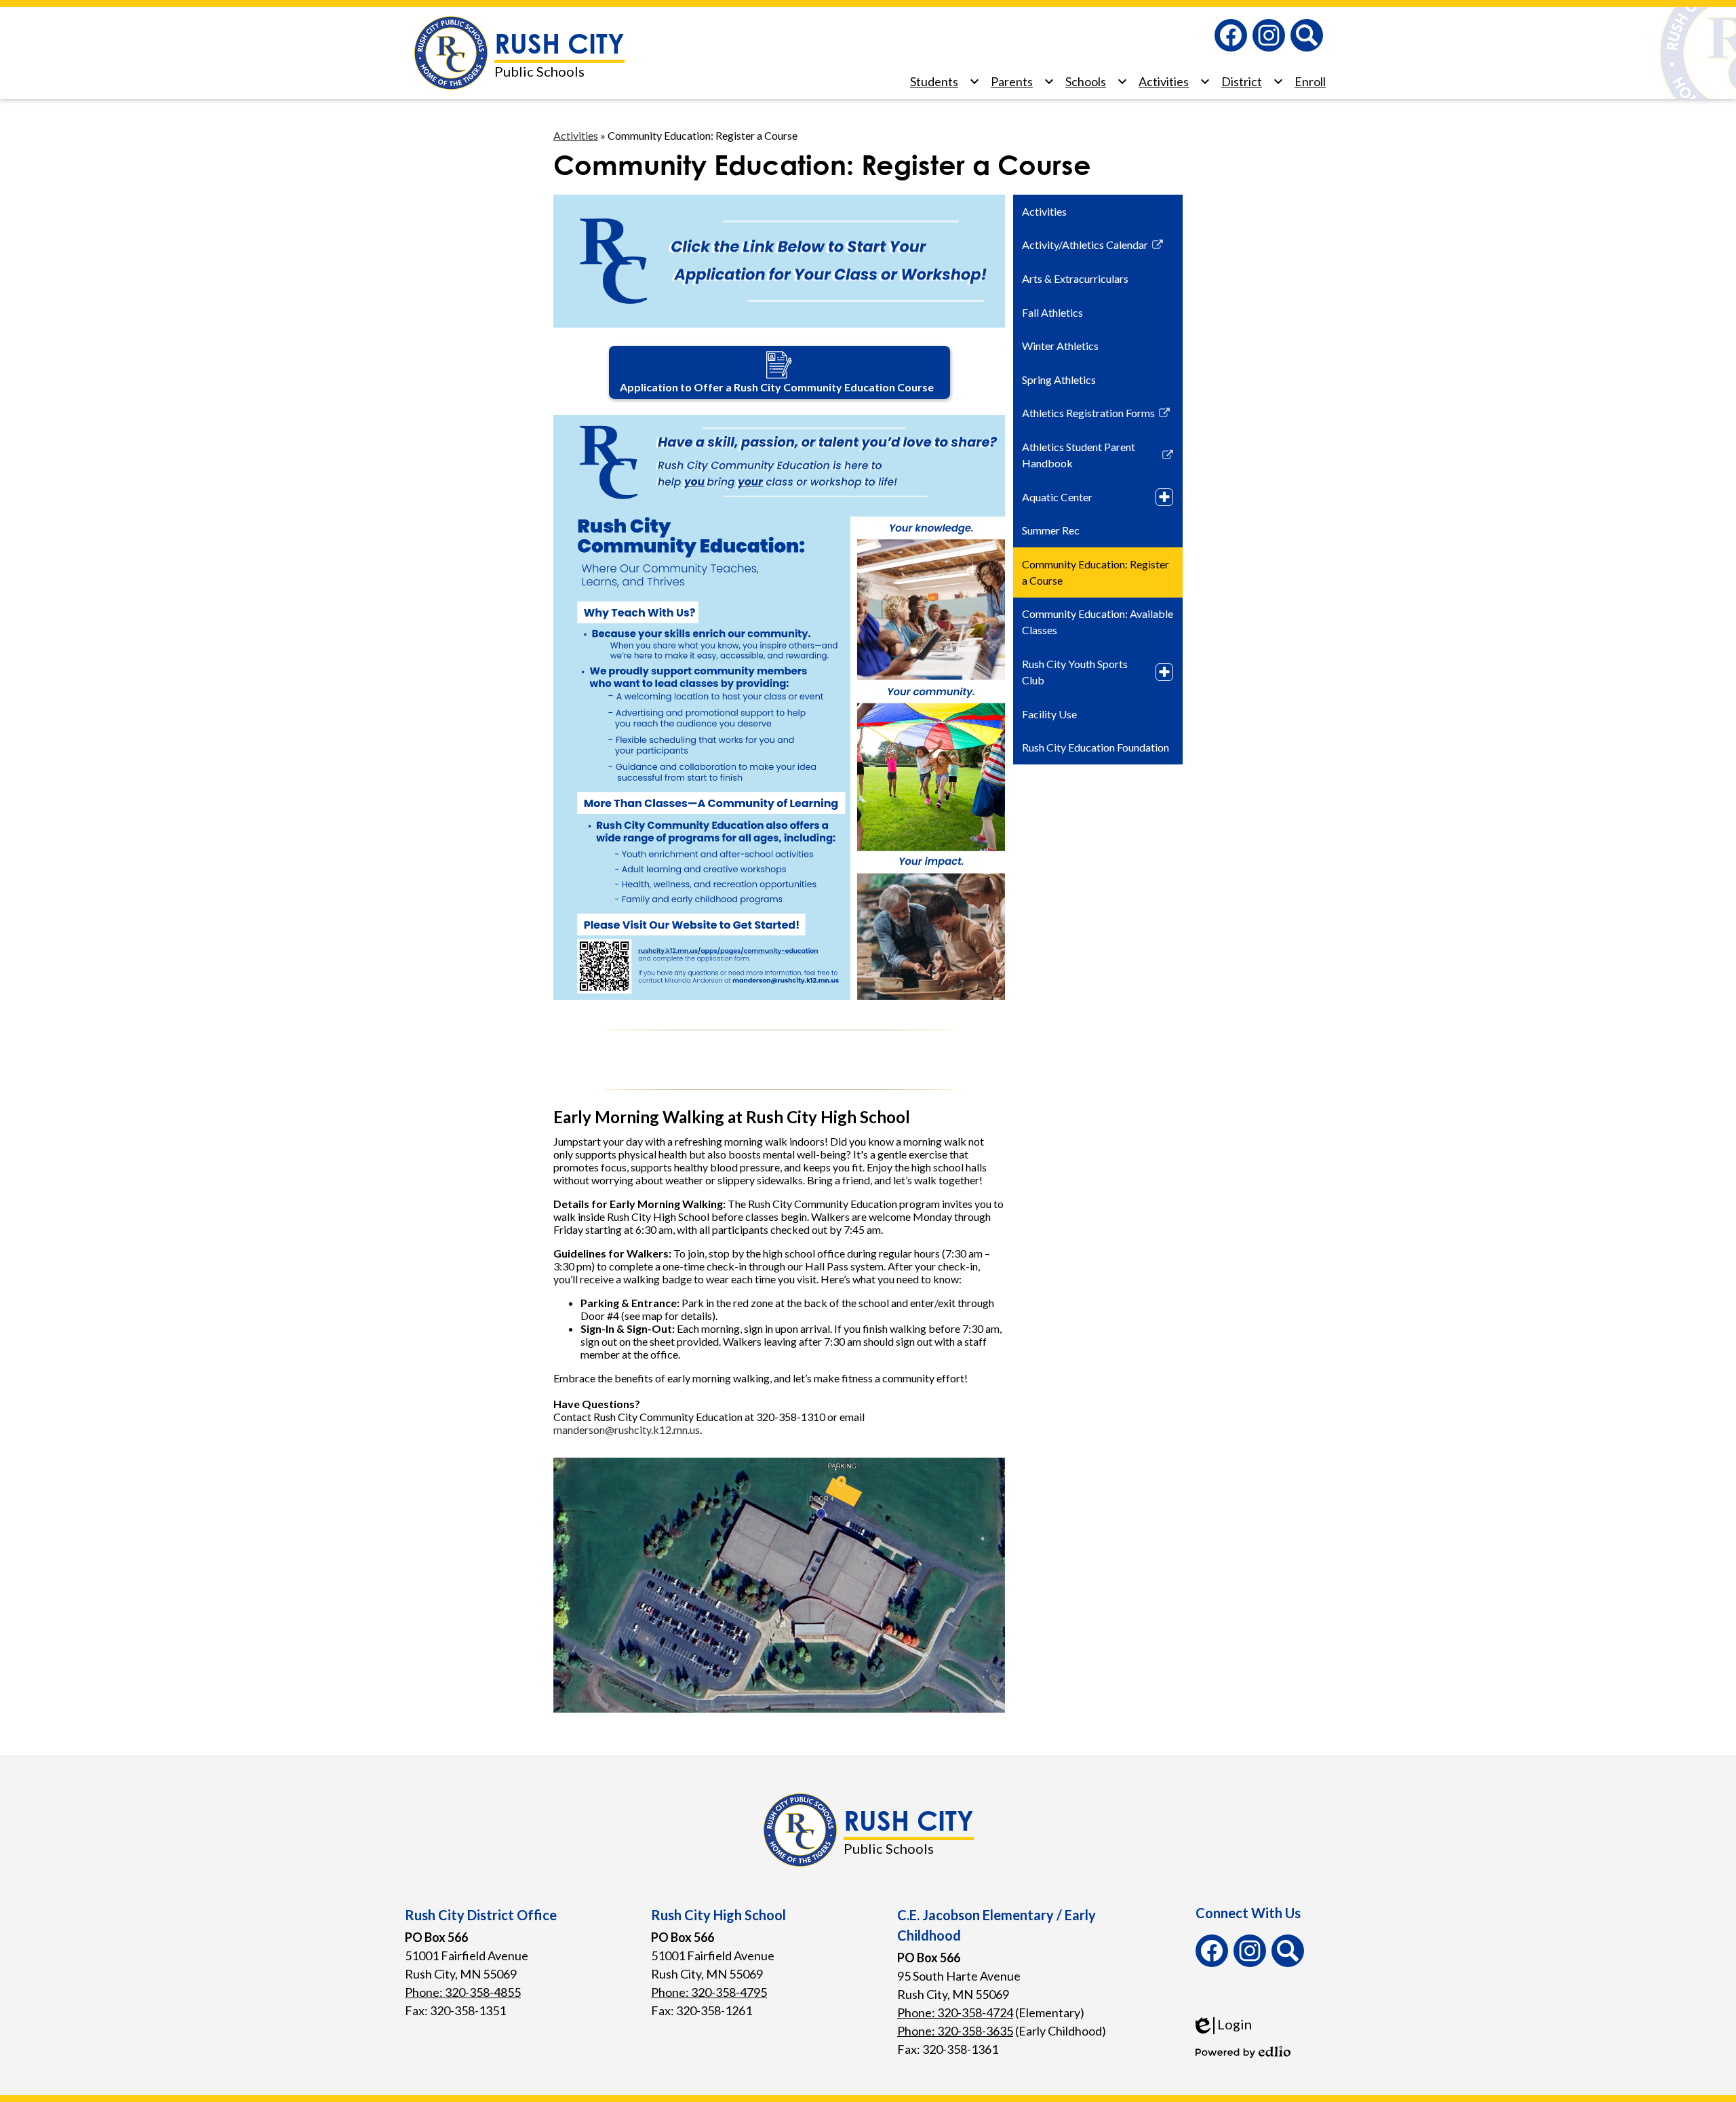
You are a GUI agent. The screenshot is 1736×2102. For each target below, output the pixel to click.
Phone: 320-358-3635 (955, 2031)
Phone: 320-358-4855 (463, 1992)
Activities (576, 135)
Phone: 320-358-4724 (955, 2012)
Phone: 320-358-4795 (709, 1992)
